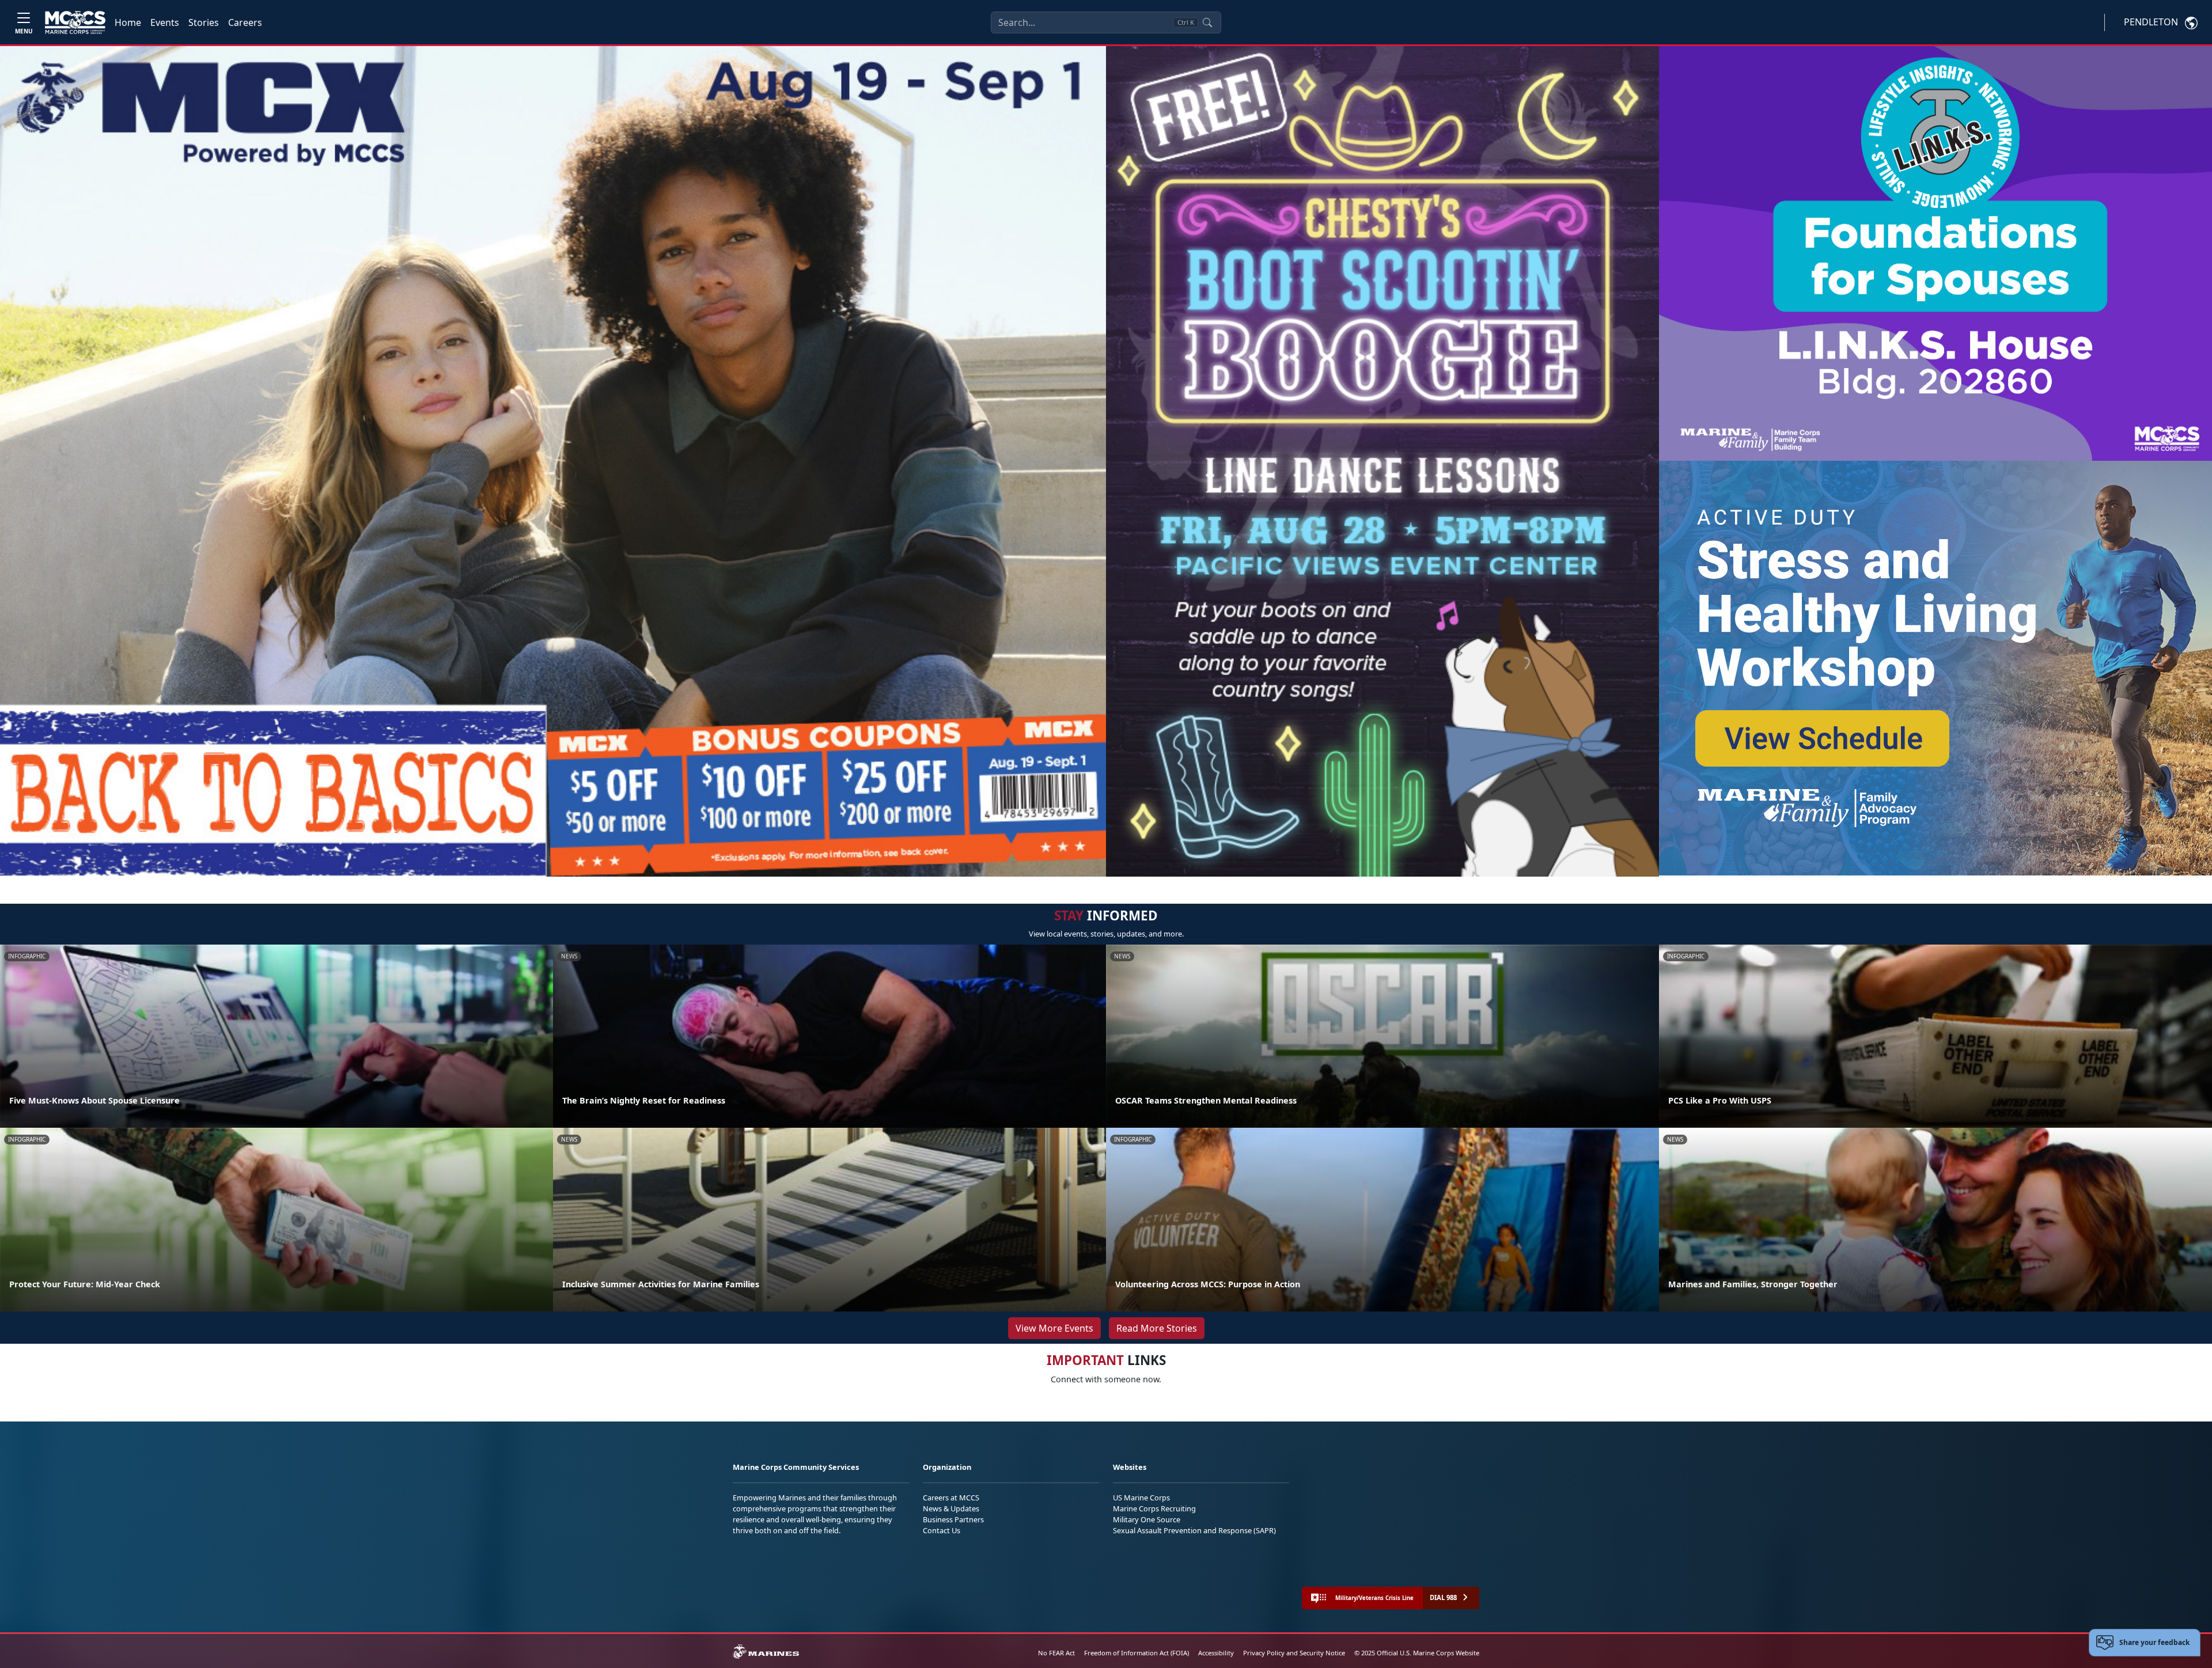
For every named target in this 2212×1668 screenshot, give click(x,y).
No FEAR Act (1056, 1653)
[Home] (75, 22)
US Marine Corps (1141, 1498)
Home (128, 22)
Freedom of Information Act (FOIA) (1137, 1653)
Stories (204, 22)
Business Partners (953, 1519)
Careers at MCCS (951, 1498)
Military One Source (1147, 1519)
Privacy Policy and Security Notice (1294, 1653)
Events (165, 22)
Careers (245, 22)
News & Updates (951, 1508)
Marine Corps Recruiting (1154, 1508)
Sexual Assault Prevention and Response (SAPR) (1194, 1530)
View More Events (1054, 1328)
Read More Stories (1157, 1328)
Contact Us (942, 1530)
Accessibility (1216, 1653)
